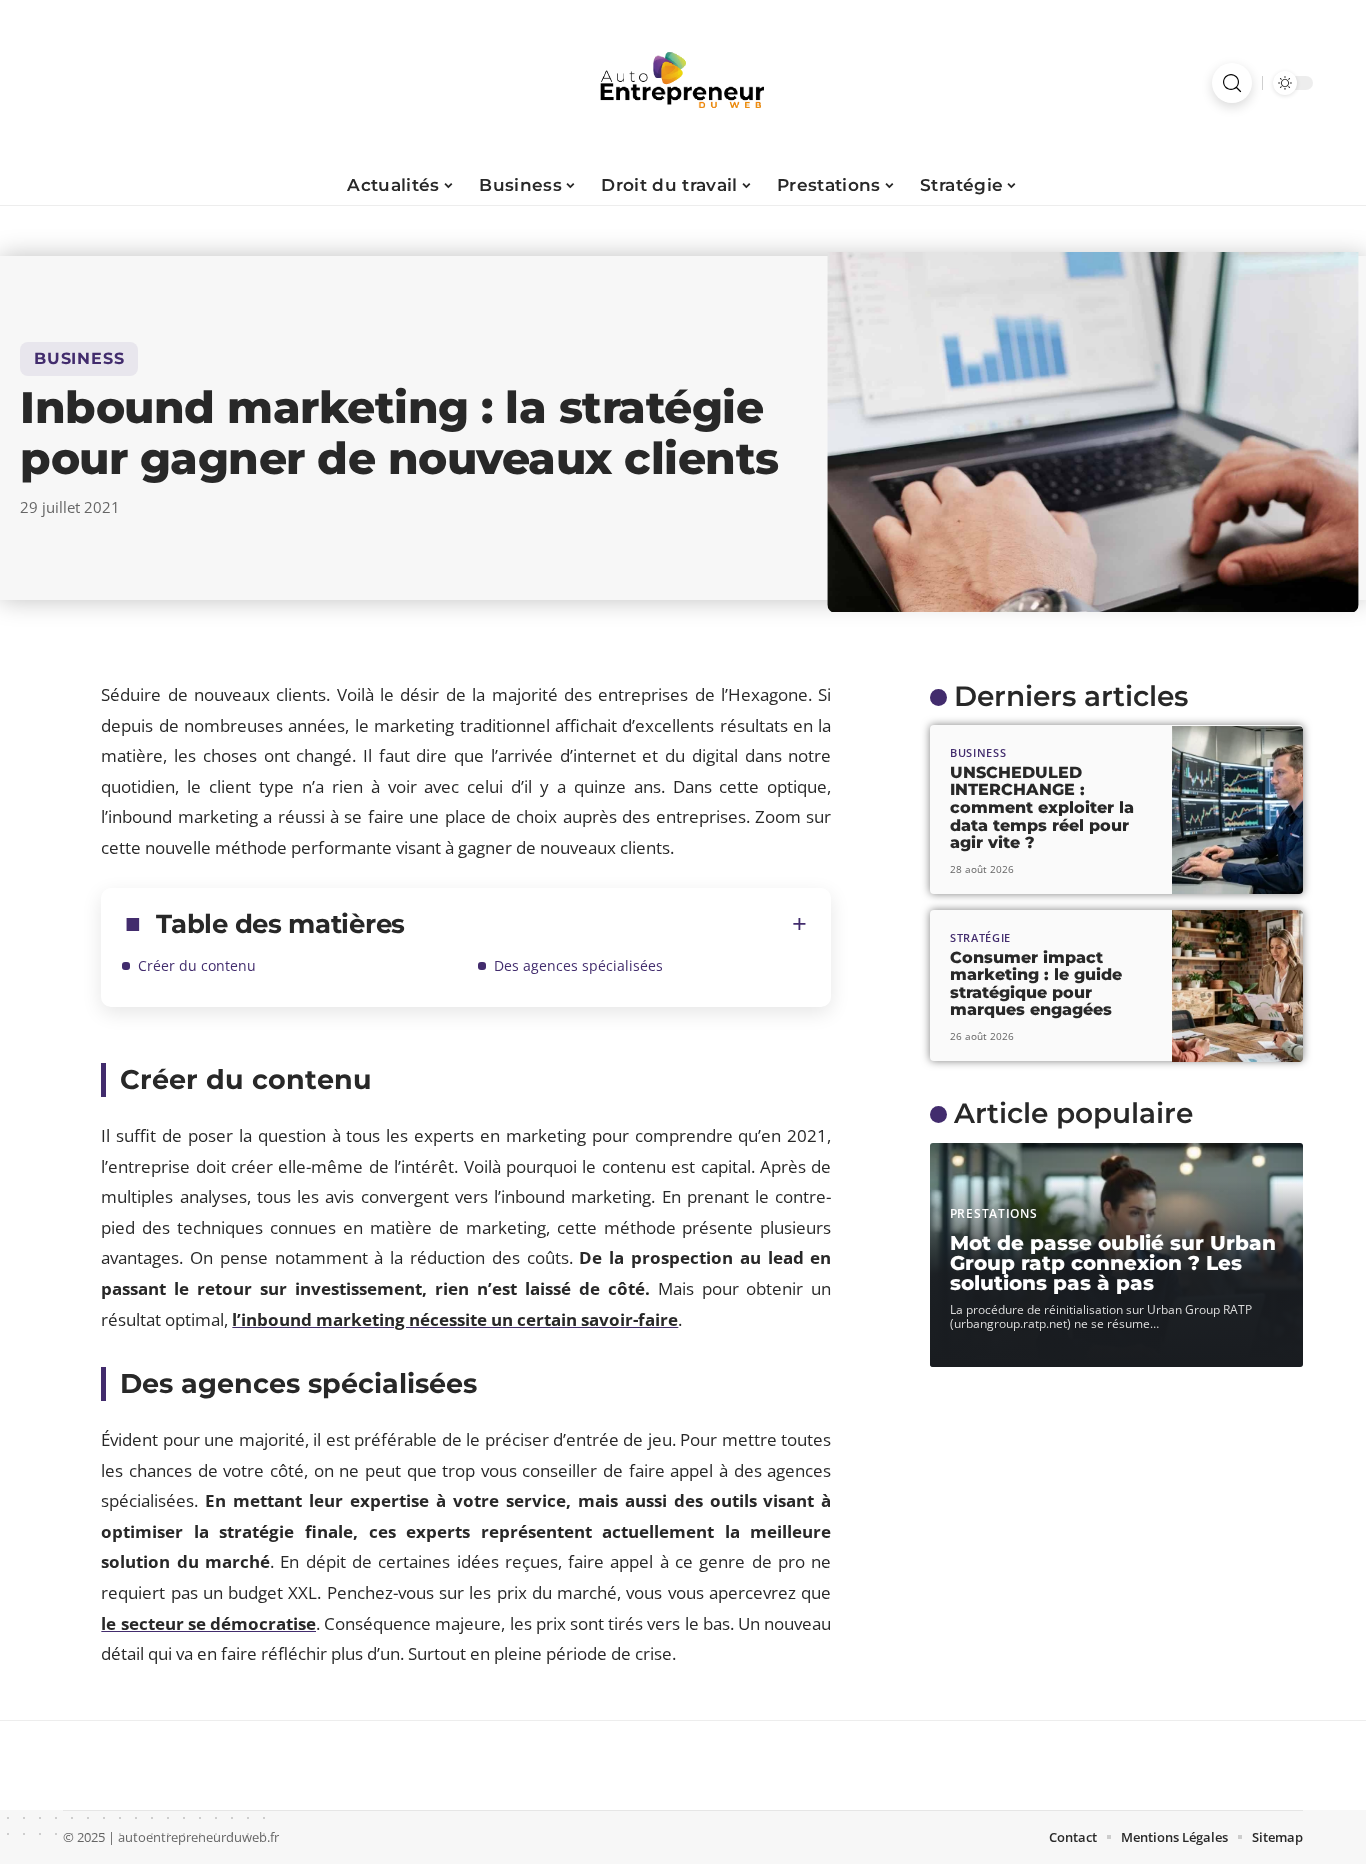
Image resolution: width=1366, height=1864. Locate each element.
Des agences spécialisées (578, 965)
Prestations (994, 1213)
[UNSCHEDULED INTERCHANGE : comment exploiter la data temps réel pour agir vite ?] (1237, 810)
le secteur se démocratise (208, 1623)
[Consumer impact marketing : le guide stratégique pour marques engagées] (1237, 985)
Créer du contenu (197, 965)
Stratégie (980, 938)
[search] (1232, 83)
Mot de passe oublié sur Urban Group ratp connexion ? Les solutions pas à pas (1113, 1263)
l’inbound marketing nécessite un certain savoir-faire (455, 1319)
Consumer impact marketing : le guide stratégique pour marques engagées (1036, 984)
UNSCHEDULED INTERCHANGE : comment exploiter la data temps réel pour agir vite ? (1042, 807)
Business (79, 358)
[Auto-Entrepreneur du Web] (683, 83)
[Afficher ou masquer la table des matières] (606, 924)
